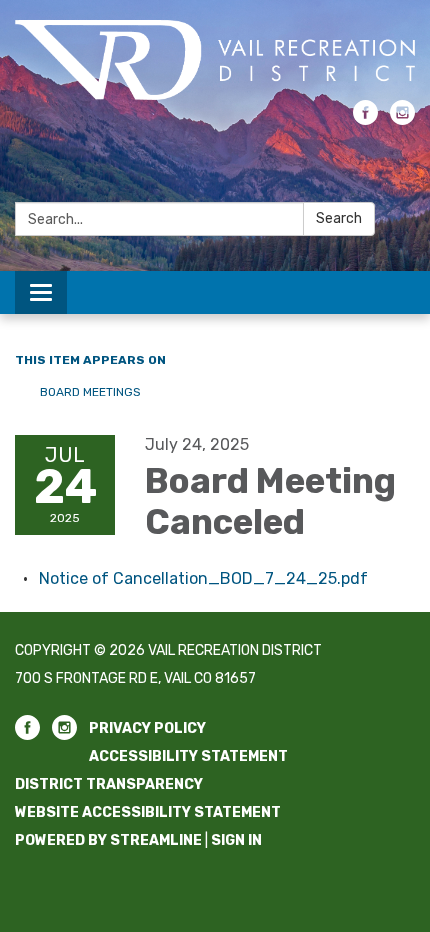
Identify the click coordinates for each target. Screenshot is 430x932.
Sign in (236, 840)
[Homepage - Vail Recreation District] (215, 60)
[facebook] (365, 119)
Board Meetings (90, 392)
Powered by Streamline (108, 840)
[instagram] (402, 119)
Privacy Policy (147, 728)
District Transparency (109, 784)
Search (339, 218)
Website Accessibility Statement (148, 812)
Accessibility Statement (188, 756)
